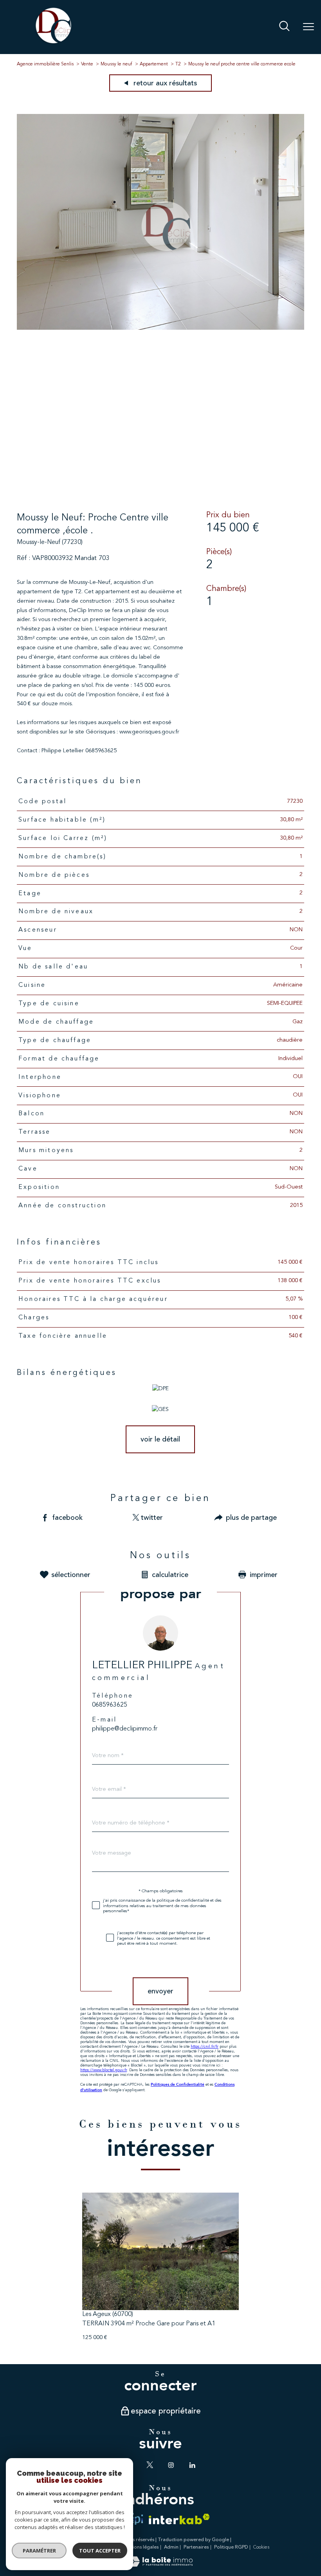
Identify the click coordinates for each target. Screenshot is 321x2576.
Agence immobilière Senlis (45, 64)
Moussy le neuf (116, 64)
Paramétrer (39, 2551)
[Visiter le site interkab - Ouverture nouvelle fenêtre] (179, 2519)
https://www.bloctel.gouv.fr (104, 2070)
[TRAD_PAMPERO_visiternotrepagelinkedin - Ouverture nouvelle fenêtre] (192, 2465)
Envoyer (160, 1991)
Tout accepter (100, 2551)
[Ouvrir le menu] (308, 27)
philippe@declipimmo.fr (125, 1729)
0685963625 (110, 1705)
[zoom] (160, 328)
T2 (178, 64)
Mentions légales (140, 2547)
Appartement (154, 64)
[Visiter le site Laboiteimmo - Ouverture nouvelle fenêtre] (160, 2565)
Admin (171, 2547)
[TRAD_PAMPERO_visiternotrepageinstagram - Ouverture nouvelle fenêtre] (171, 2465)
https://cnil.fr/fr (205, 2047)
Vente (87, 64)
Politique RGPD (231, 2547)
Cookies (261, 2547)
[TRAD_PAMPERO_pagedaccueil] (53, 43)
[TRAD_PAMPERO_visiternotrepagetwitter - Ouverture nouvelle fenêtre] (150, 2465)
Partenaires (196, 2547)
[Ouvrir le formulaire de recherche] (284, 27)
